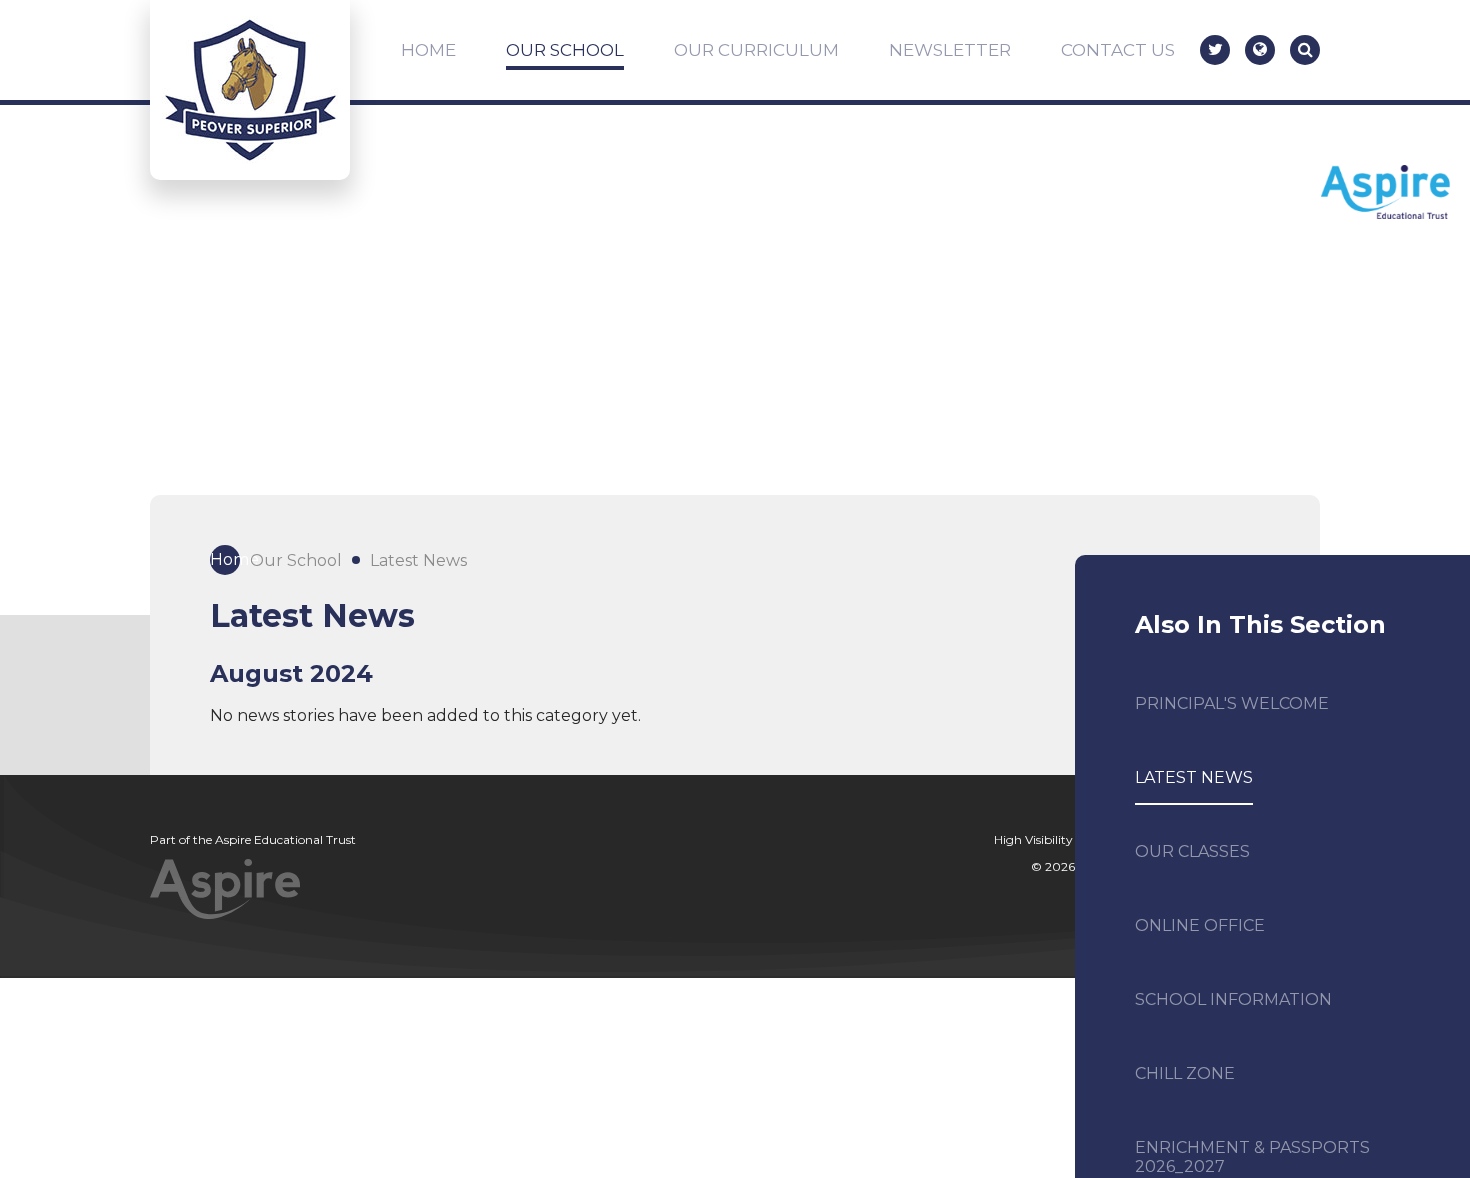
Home (225, 559)
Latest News (418, 560)
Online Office (1200, 925)
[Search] (1305, 50)
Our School (296, 560)
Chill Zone (1185, 1073)
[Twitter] (1215, 50)
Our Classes (1192, 851)
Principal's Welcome (1232, 703)
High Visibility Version (1055, 839)
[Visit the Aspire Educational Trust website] (1385, 194)
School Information (1233, 999)
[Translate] (1260, 50)
